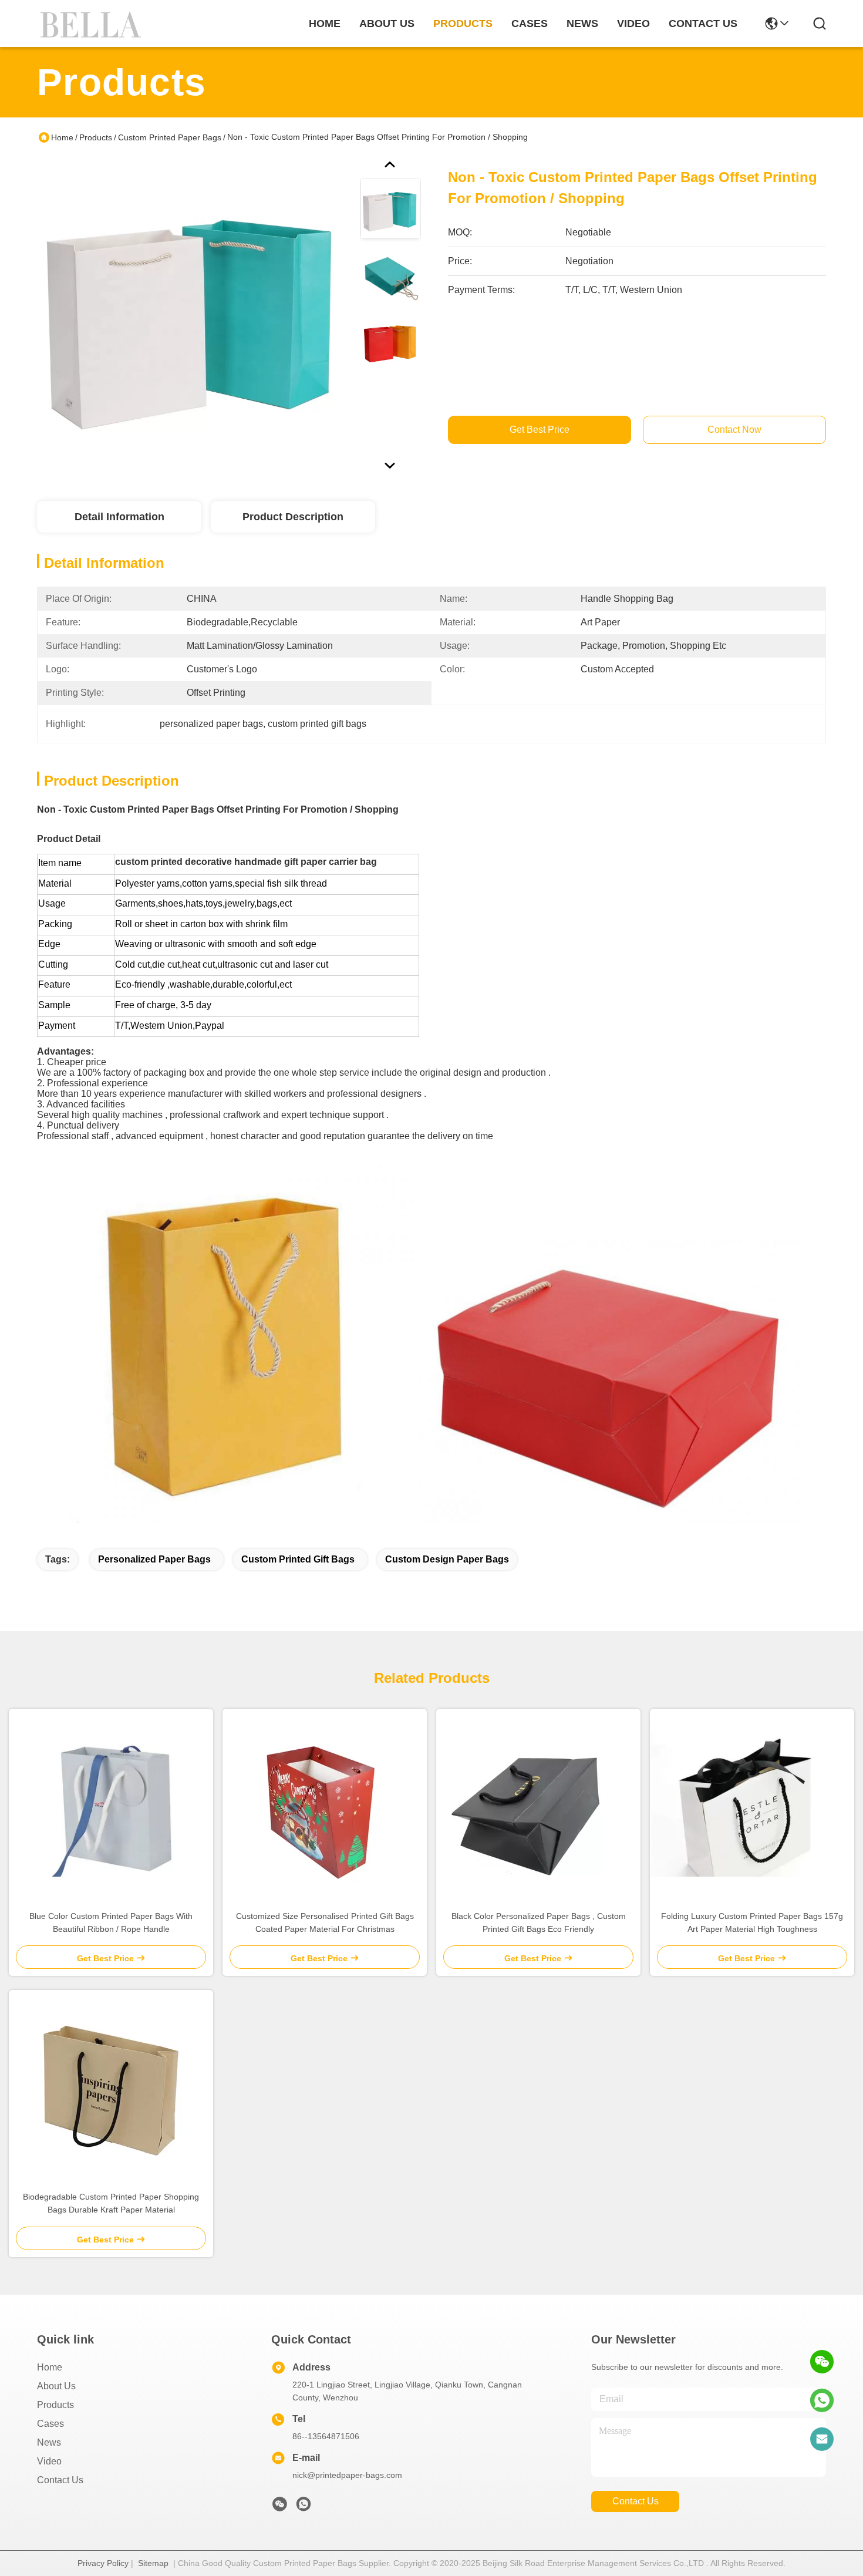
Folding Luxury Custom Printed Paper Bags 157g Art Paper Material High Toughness (752, 1922)
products (463, 23)
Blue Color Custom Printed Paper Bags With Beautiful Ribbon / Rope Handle (111, 1922)
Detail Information (119, 517)
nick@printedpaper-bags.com (347, 2475)
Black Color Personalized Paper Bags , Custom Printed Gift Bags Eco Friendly (539, 1922)
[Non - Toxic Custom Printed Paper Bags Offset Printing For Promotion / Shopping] (193, 314)
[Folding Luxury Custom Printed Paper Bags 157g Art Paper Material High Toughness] (752, 1804)
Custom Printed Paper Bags (170, 137)
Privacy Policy (103, 2563)
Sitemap (153, 2563)
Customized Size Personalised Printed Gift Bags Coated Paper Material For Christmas (325, 1922)
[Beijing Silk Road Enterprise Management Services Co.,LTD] (93, 23)
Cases (50, 2424)
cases (530, 23)
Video (49, 2461)
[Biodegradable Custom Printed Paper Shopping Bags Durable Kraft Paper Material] (111, 2085)
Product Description (293, 517)
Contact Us (60, 2480)
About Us (56, 2386)
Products (96, 137)
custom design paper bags (447, 1559)
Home (325, 23)
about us (387, 23)
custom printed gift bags (298, 1559)
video (633, 23)
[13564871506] (822, 2400)
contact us (703, 23)
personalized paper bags (154, 1559)
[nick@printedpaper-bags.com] (822, 2439)
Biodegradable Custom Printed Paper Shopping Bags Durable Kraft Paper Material (111, 2203)
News (49, 2442)
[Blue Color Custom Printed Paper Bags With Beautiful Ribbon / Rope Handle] (111, 1804)
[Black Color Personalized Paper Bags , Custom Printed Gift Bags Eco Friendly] (539, 1804)
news (582, 23)
